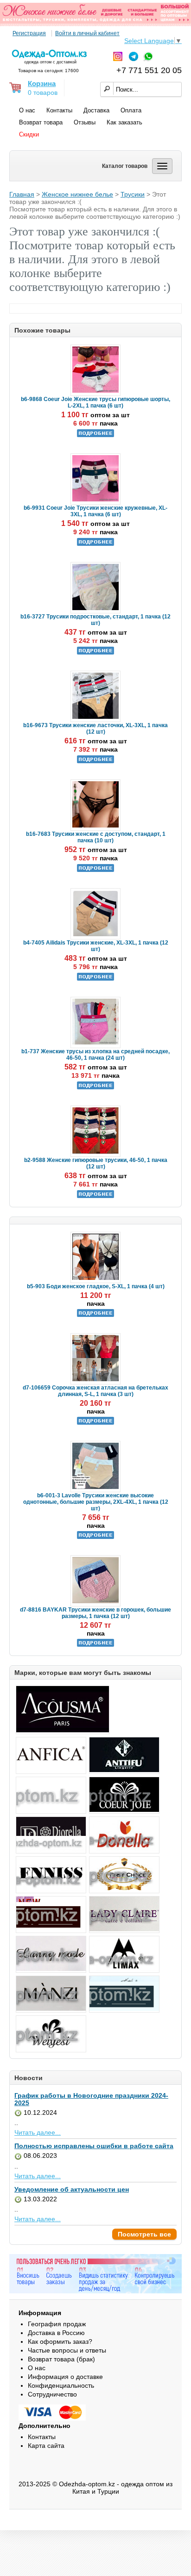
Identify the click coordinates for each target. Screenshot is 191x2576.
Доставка (96, 110)
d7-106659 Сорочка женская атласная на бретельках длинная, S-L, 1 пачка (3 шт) (95, 1391)
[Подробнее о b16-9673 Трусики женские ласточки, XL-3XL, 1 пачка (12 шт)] (95, 761)
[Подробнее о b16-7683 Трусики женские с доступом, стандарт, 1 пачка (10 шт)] (95, 870)
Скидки (29, 134)
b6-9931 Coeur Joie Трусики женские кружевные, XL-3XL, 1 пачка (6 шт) (95, 511)
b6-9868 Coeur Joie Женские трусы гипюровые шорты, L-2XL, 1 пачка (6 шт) (95, 402)
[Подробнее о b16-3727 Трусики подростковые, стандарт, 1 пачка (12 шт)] (95, 653)
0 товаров (43, 93)
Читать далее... (38, 2132)
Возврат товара (41, 122)
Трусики (133, 194)
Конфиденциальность (61, 2385)
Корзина (42, 83)
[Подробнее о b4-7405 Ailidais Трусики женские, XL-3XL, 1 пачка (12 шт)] (95, 979)
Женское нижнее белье (77, 194)
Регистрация (29, 33)
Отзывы (85, 122)
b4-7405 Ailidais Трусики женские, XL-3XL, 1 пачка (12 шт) (96, 946)
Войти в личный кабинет (87, 33)
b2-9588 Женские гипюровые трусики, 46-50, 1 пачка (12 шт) (96, 1163)
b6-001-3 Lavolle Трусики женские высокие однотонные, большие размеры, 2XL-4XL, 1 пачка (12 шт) (96, 1502)
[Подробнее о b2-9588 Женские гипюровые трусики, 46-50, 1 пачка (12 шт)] (95, 1196)
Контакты (59, 110)
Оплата (131, 110)
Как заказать (124, 122)
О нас (27, 110)
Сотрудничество (52, 2394)
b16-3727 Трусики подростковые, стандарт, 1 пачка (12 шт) (95, 620)
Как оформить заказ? (60, 2341)
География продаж (57, 2324)
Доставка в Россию (56, 2333)
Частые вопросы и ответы (67, 2350)
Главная (22, 194)
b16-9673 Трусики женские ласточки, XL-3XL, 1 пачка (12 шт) (95, 729)
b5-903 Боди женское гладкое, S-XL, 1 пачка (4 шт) (96, 1286)
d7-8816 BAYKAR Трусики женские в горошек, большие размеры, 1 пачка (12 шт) (95, 1613)
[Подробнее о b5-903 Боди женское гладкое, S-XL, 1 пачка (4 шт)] (95, 1315)
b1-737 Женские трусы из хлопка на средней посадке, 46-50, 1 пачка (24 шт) (95, 1055)
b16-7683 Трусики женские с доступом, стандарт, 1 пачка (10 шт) (96, 837)
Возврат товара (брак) (61, 2359)
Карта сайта (46, 2446)
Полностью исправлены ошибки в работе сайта (94, 2146)
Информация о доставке (65, 2377)
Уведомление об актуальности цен (72, 2189)
